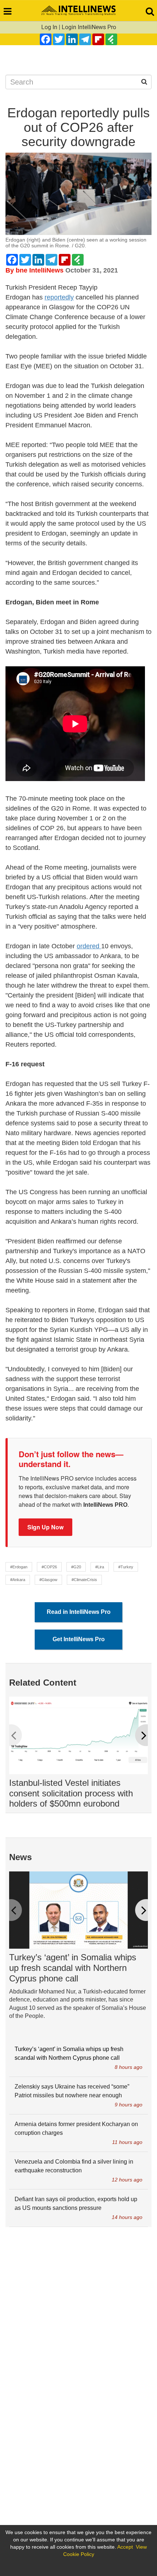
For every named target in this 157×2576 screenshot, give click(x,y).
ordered (89, 946)
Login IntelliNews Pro (89, 27)
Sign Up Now (45, 1527)
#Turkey (126, 1567)
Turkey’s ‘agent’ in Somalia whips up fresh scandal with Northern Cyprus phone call (73, 1968)
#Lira (100, 1567)
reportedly (59, 297)
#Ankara (18, 1580)
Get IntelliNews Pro (79, 1639)
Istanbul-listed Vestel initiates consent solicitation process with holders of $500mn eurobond (71, 1793)
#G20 (76, 1567)
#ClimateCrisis (84, 1580)
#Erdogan (19, 1567)
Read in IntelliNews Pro (79, 1612)
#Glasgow (48, 1580)
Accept (125, 2547)
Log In (49, 27)
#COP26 (49, 1567)
